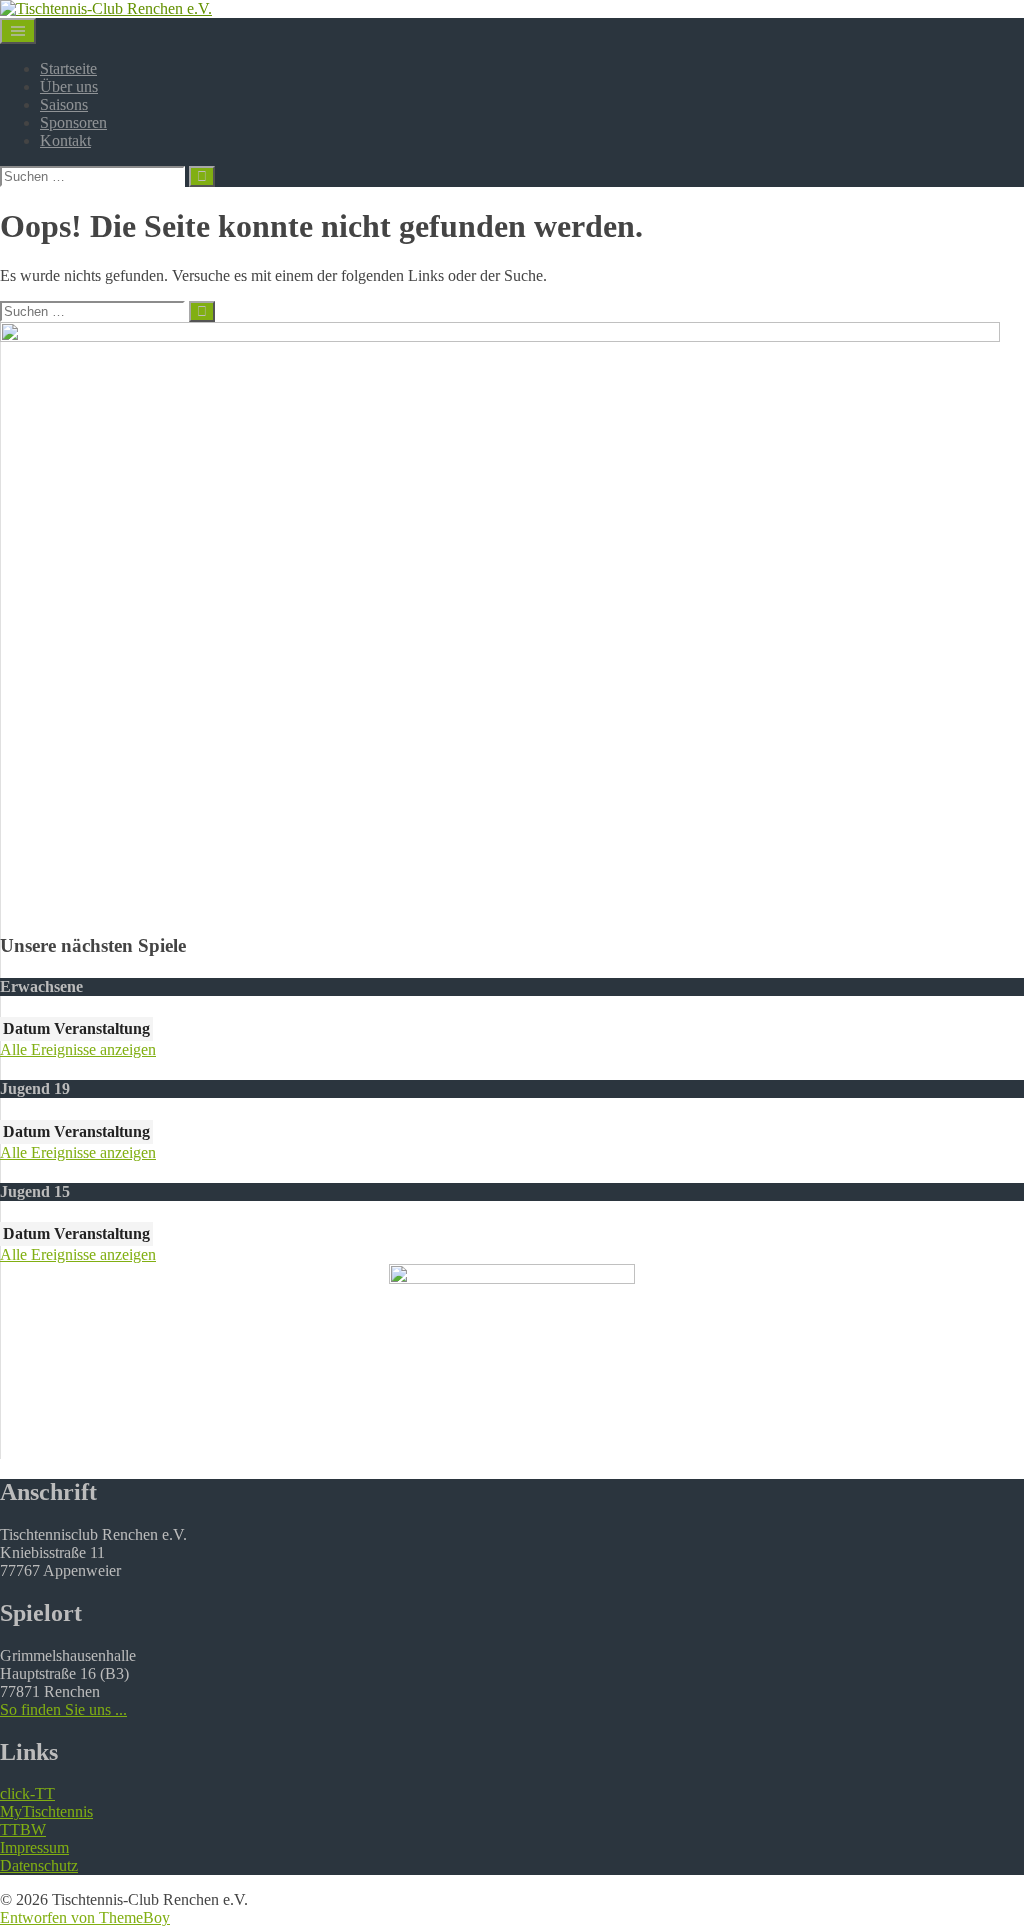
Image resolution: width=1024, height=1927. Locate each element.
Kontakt (65, 140)
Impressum (34, 1847)
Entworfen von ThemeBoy (85, 1917)
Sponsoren (73, 122)
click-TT (27, 1793)
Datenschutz (39, 1865)
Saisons (64, 104)
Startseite (68, 68)
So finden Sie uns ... (63, 1709)
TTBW (23, 1829)
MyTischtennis (46, 1811)
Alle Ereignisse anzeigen (78, 1049)
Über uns (69, 86)
